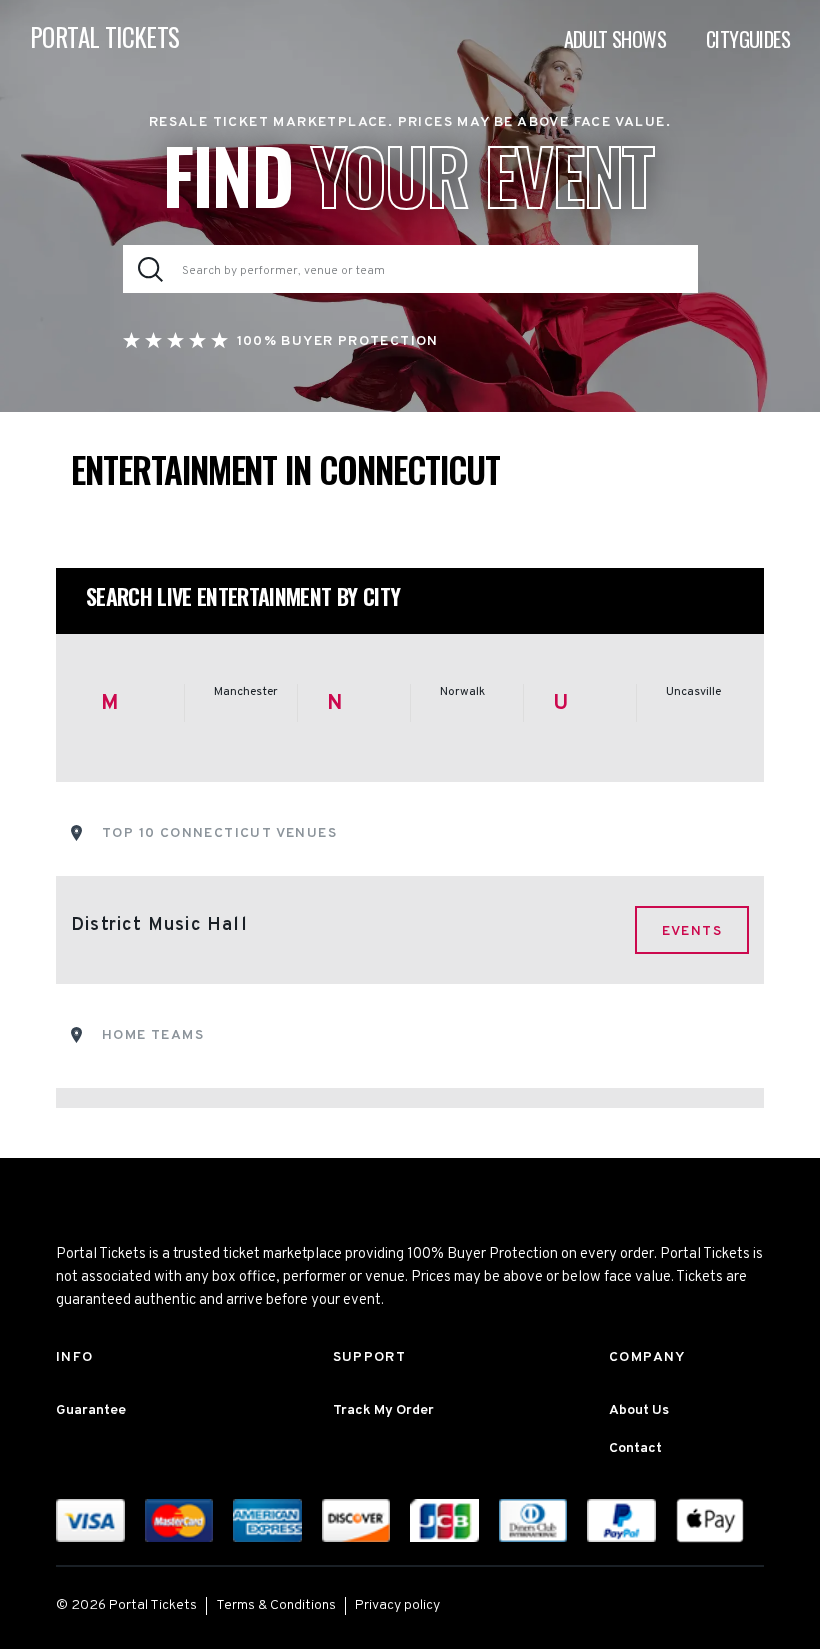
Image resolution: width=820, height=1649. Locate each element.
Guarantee (91, 1410)
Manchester (246, 692)
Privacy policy (397, 1605)
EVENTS (692, 931)
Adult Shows (615, 39)
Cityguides (748, 39)
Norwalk (462, 692)
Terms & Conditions (276, 1605)
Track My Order (383, 1410)
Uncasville (693, 692)
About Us (639, 1410)
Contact (635, 1448)
